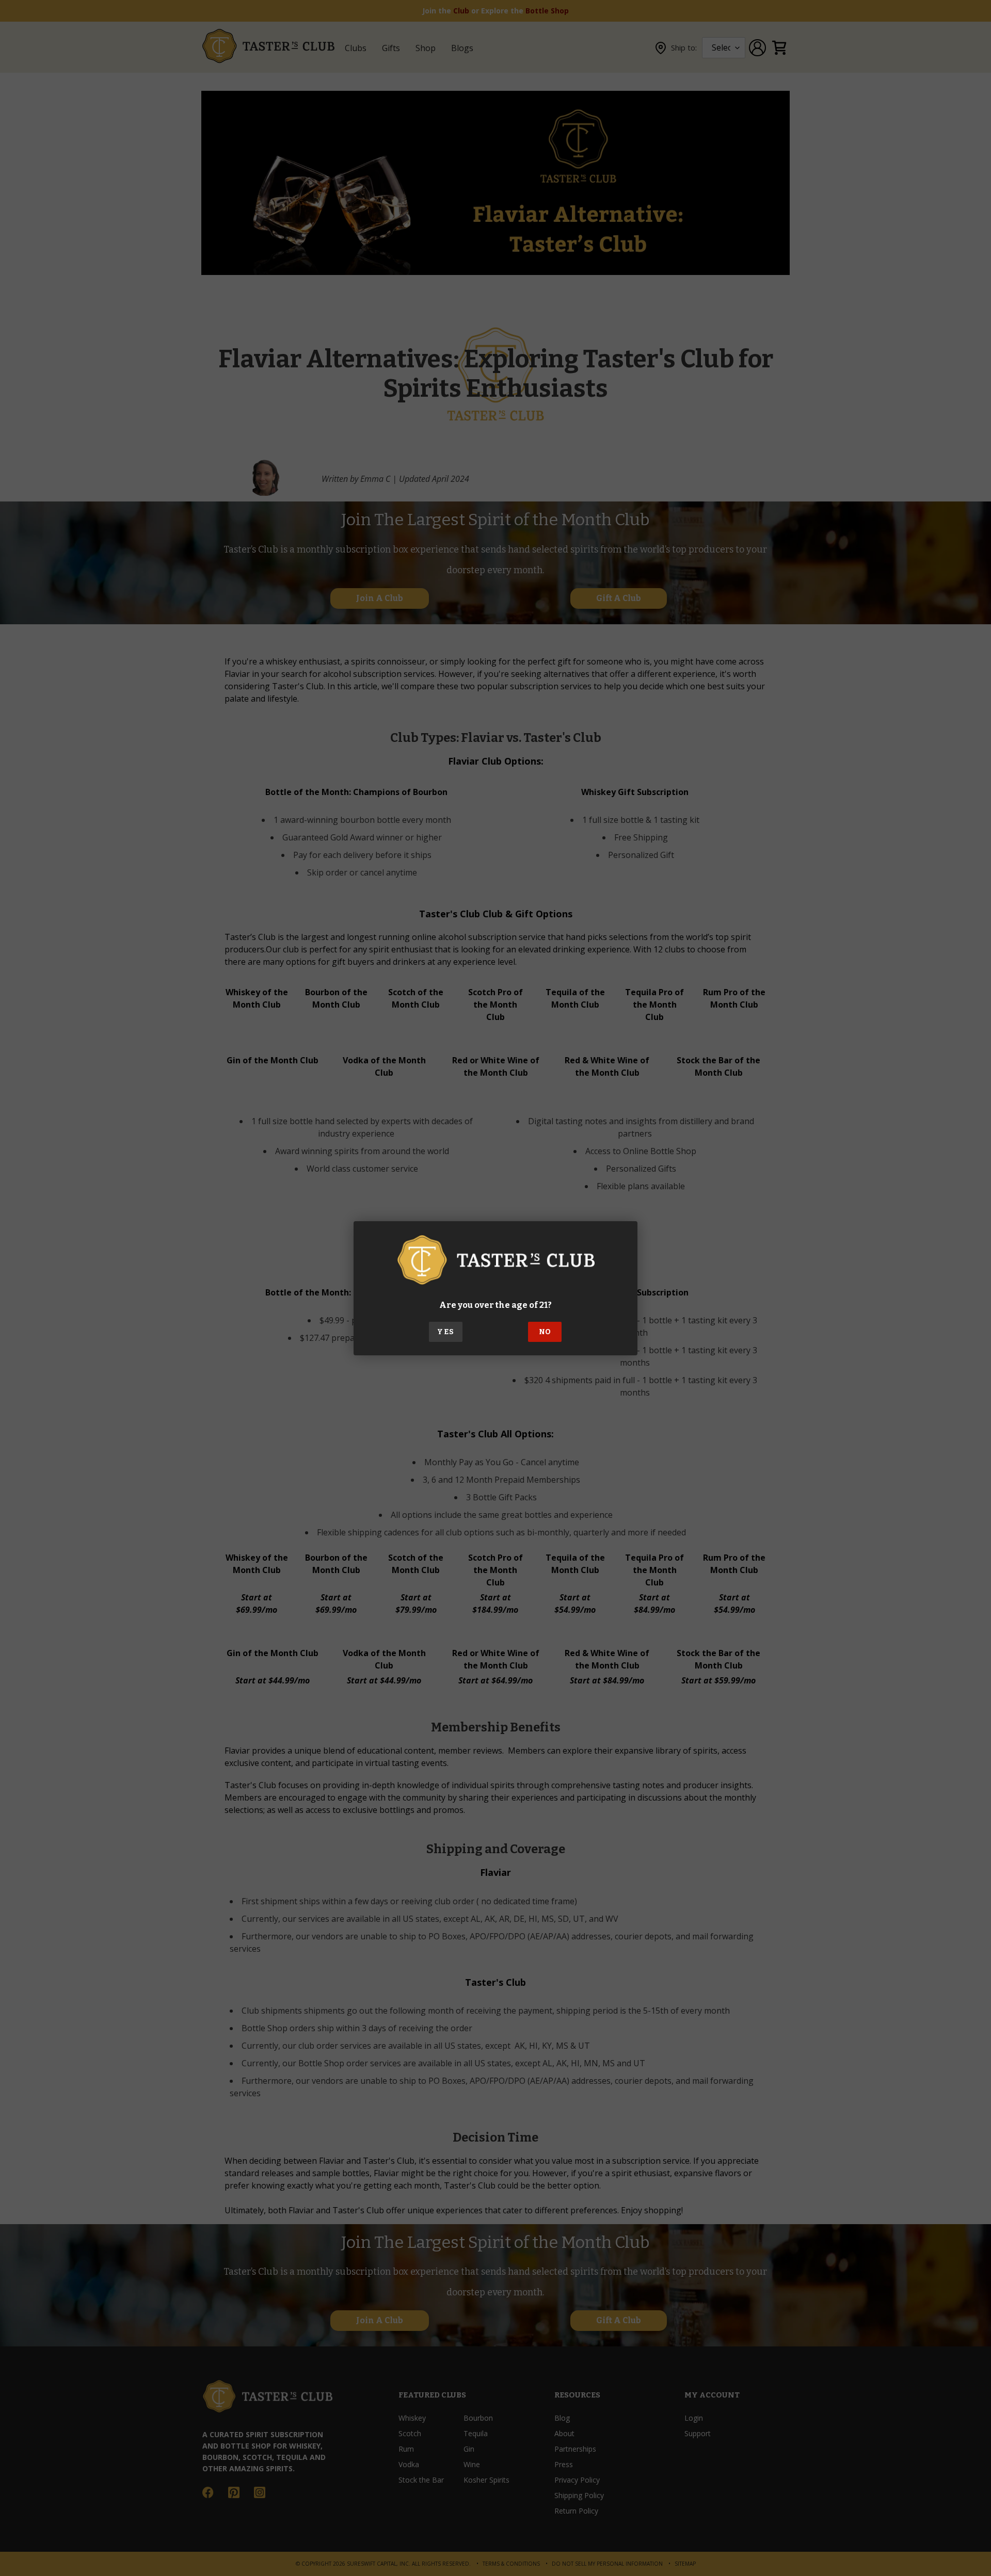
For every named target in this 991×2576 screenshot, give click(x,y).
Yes (445, 1332)
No (545, 1332)
